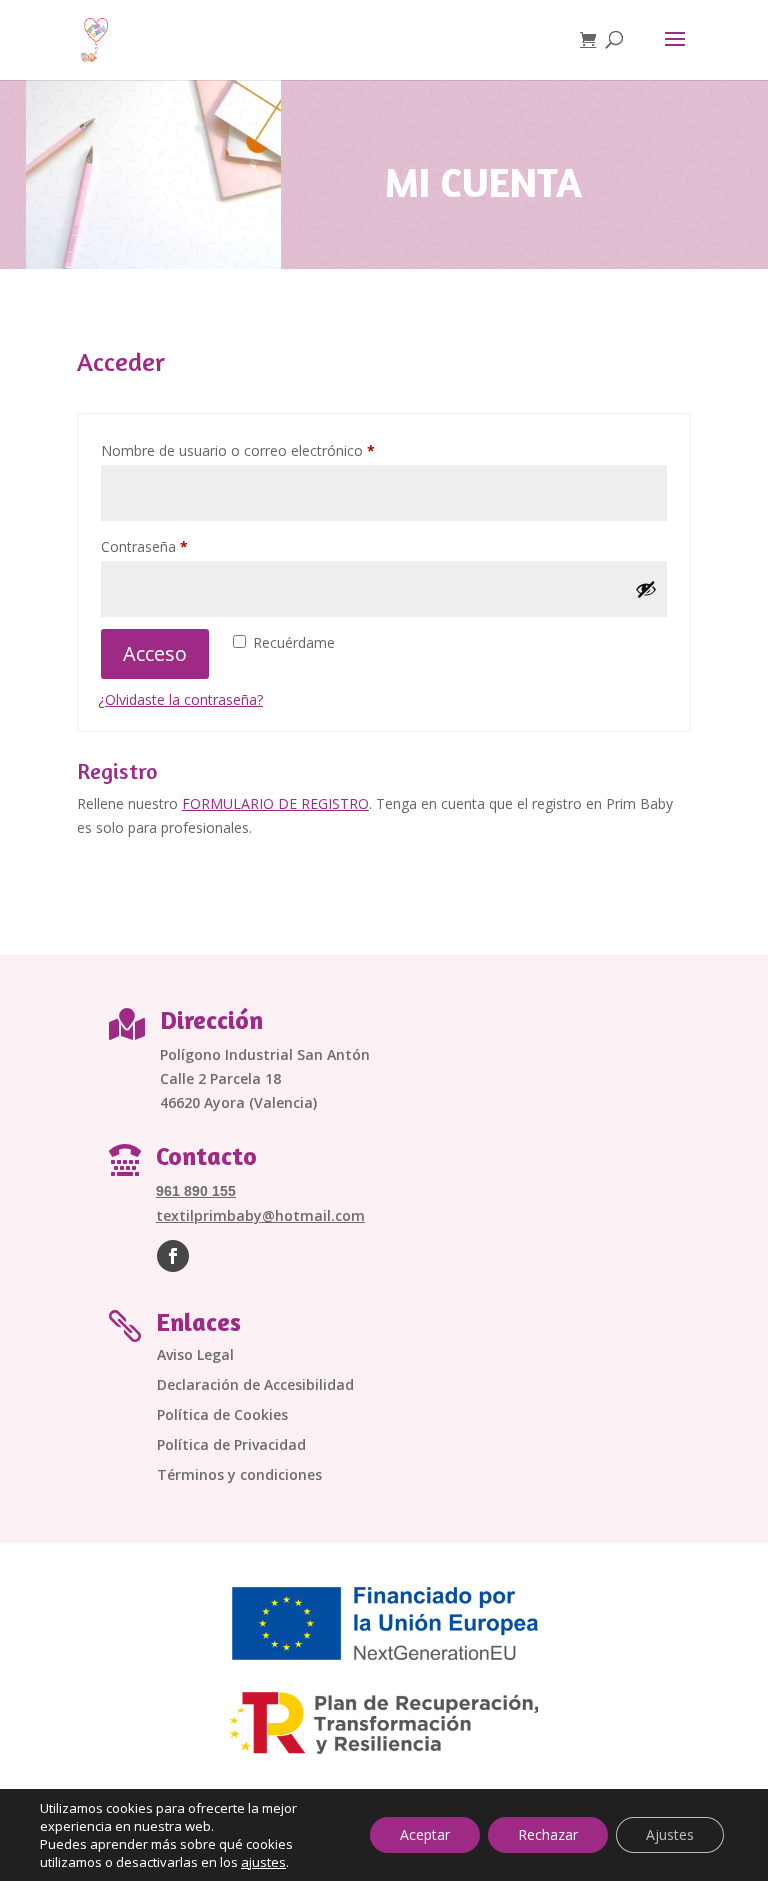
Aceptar (425, 1834)
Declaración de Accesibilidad (255, 1386)
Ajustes (670, 1834)
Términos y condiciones (239, 1476)
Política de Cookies (222, 1416)
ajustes (263, 1862)
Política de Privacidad (231, 1446)
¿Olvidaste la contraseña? (180, 699)
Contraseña (180, 546)
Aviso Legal (195, 1356)
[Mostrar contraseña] (646, 589)
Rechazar (548, 1834)
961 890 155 (196, 1191)
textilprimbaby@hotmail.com (260, 1215)
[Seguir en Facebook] (173, 1256)
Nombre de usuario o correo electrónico (273, 450)
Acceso (155, 653)
